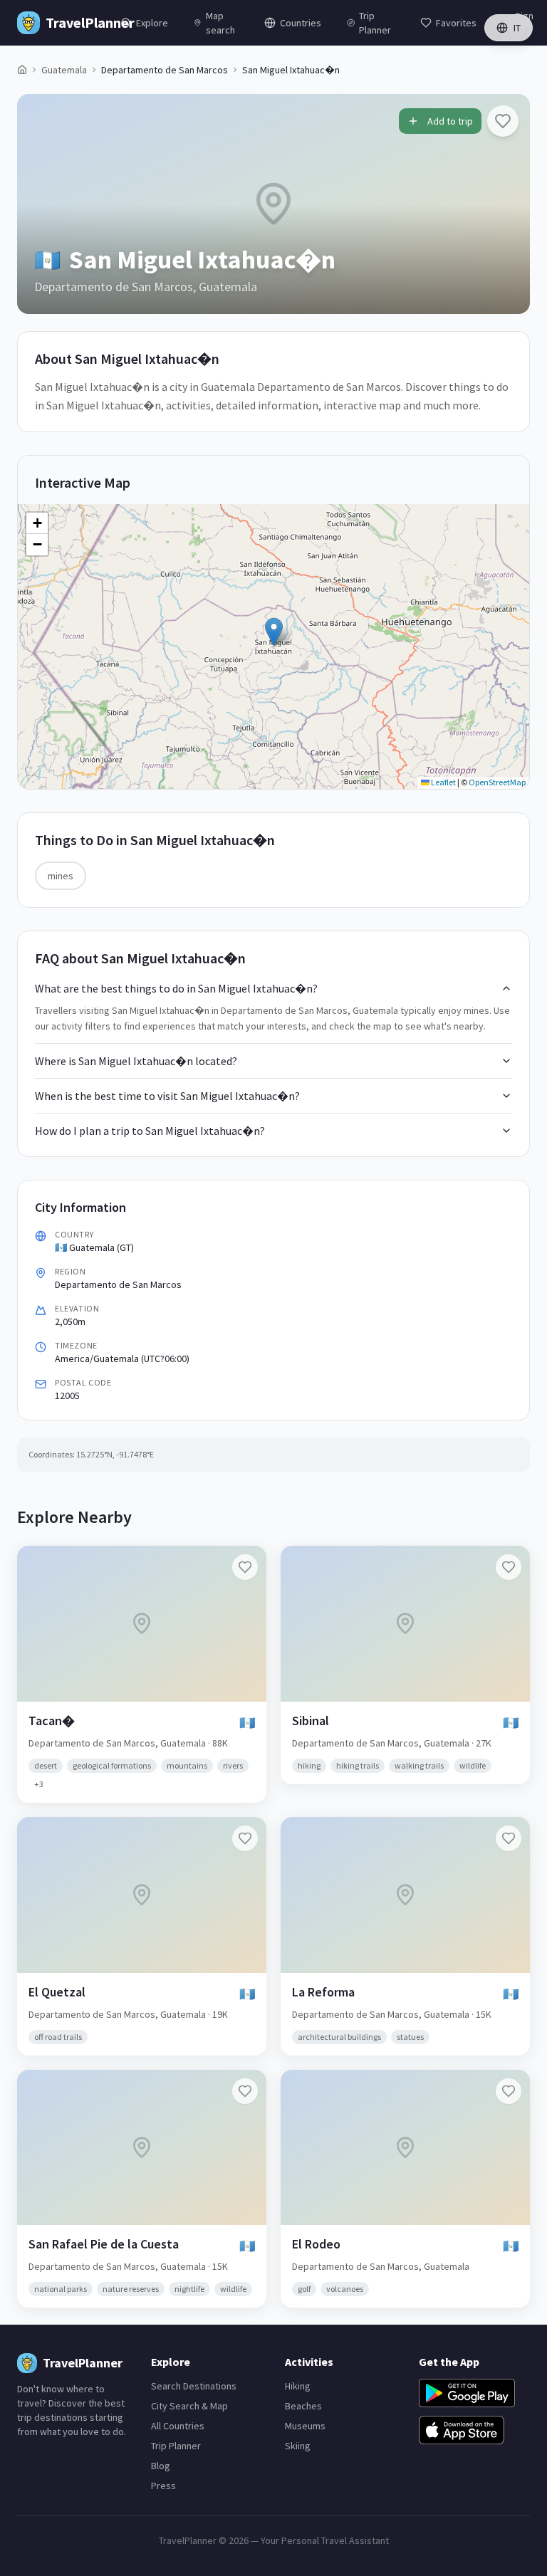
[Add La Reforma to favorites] (509, 1838)
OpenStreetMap (497, 782)
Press (163, 2486)
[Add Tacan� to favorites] (245, 1567)
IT (517, 28)
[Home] (22, 70)
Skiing (298, 2446)
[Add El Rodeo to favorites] (509, 2091)
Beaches (303, 2406)
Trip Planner (176, 2446)
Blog (161, 2466)
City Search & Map (189, 2406)
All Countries (178, 2426)
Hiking (298, 2386)
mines (61, 876)
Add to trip (450, 121)
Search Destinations (194, 2386)
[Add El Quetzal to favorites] (245, 1838)
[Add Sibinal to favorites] (509, 1567)
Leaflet (443, 782)
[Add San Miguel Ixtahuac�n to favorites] (503, 121)
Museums (305, 2426)
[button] (274, 632)
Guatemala (64, 70)
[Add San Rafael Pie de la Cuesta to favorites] (245, 2091)
